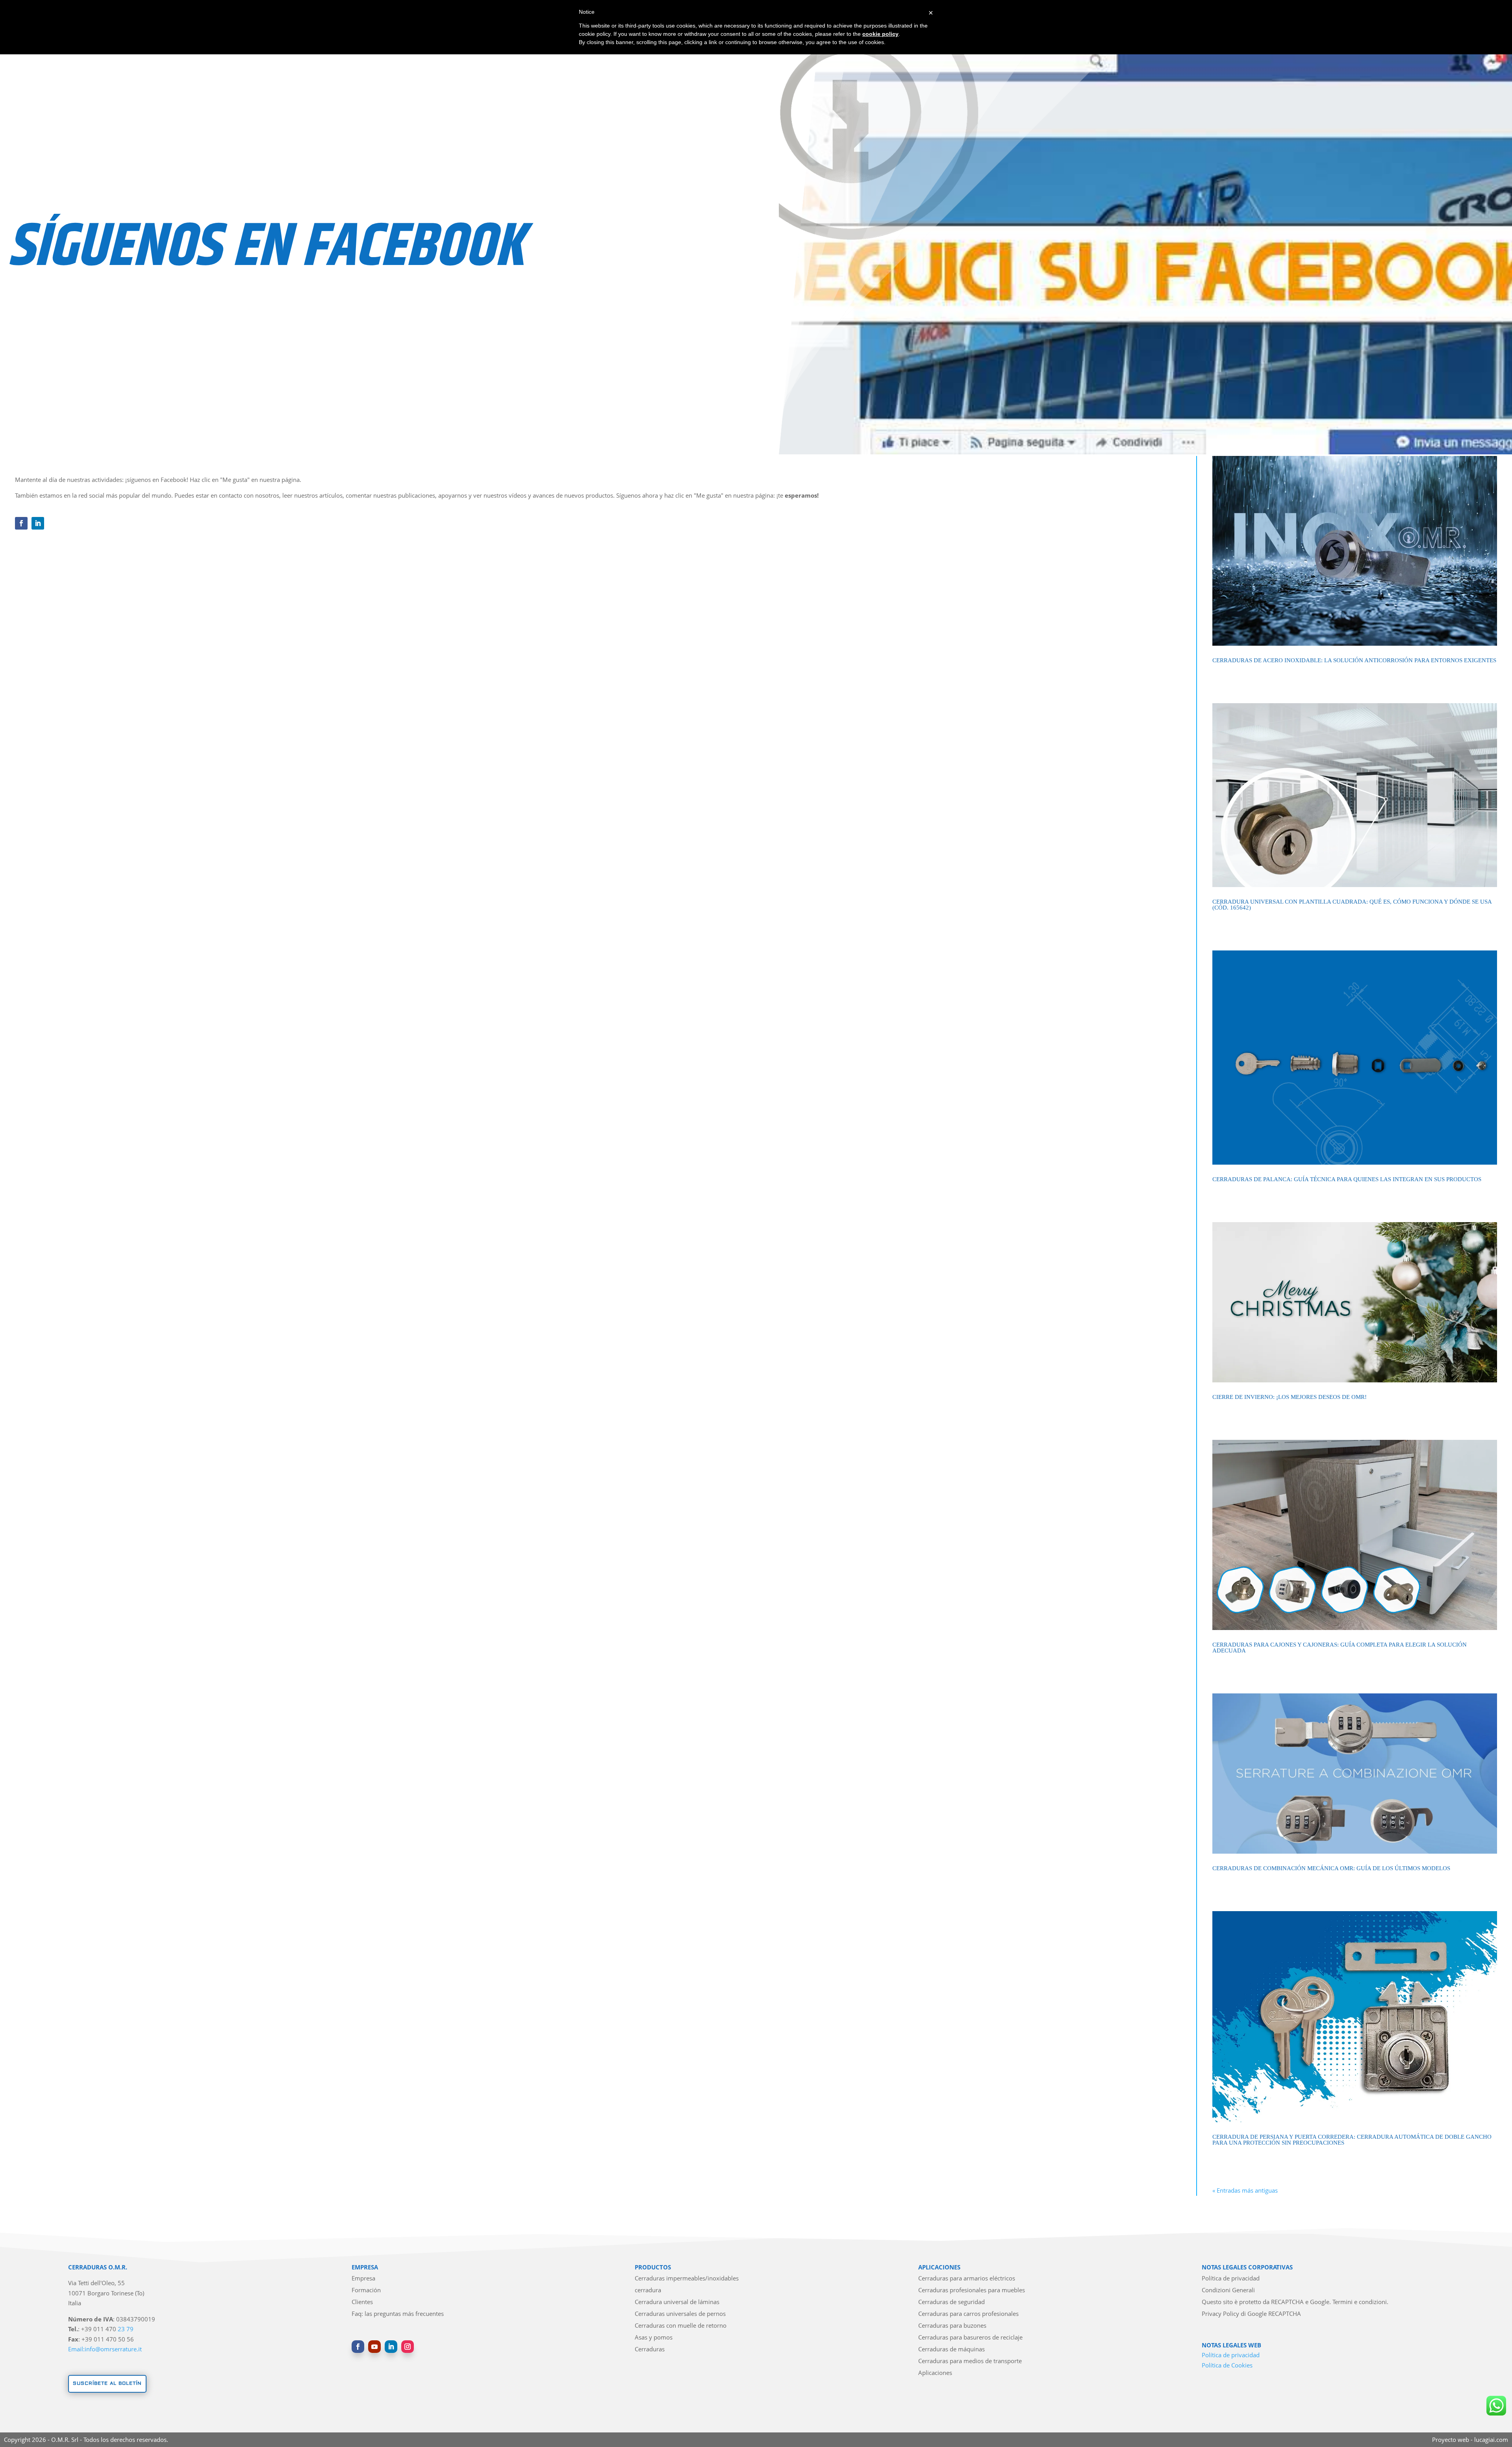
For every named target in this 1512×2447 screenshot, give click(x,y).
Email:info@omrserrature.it (105, 2349)
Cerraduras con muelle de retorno (681, 2326)
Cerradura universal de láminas (677, 2302)
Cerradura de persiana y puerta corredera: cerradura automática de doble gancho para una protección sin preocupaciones (1352, 2140)
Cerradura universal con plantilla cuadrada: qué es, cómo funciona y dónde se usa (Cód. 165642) (1352, 905)
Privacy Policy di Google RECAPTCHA (1251, 2314)
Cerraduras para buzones (952, 2326)
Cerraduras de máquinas (951, 2350)
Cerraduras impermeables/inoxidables (687, 2279)
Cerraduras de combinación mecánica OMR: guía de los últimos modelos (1331, 1868)
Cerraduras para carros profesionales (968, 2314)
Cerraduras (650, 2350)
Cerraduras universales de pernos (680, 2314)
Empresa (363, 2279)
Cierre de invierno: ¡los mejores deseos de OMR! (1290, 1397)
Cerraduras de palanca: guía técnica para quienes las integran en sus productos (1347, 1179)
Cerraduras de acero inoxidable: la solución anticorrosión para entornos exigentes (1354, 660)
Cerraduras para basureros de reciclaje (970, 2338)
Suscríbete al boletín (107, 2383)
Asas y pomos (654, 2338)
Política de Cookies (1227, 2365)
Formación (366, 2290)
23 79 (126, 2329)
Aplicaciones (935, 2373)
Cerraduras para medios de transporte (970, 2361)
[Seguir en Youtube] (374, 2347)
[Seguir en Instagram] (408, 2347)
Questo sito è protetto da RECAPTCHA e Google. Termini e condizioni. (1295, 2302)
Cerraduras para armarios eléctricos (967, 2279)
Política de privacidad (1231, 2279)
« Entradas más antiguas (1245, 2190)
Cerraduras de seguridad (951, 2302)
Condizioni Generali (1228, 2290)
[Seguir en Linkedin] (38, 523)
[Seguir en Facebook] (21, 523)
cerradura (648, 2290)
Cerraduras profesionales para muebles (972, 2290)
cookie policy (880, 34)
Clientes (362, 2302)
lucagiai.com (1491, 2440)
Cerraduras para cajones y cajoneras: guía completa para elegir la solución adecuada (1340, 1648)
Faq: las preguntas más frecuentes (398, 2314)
